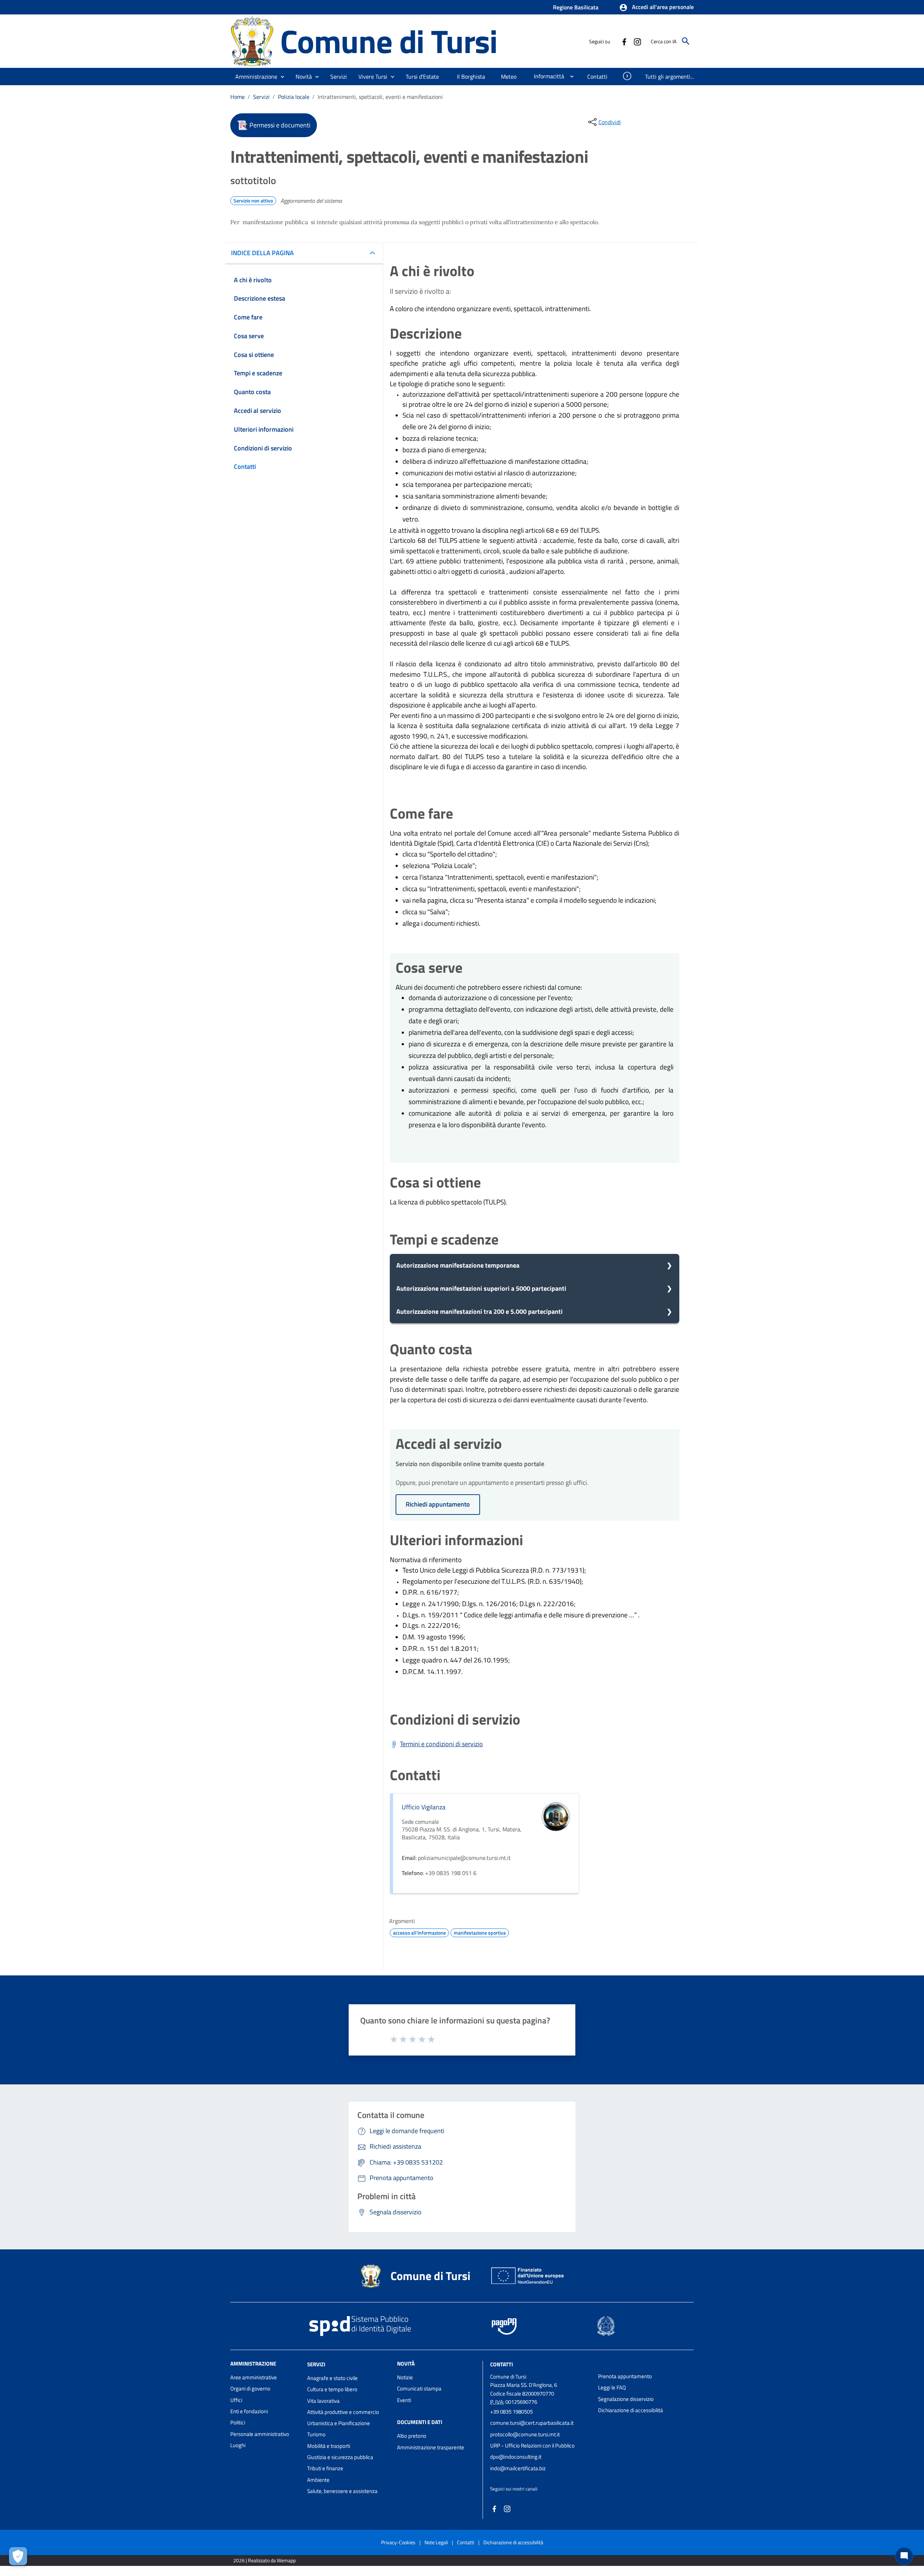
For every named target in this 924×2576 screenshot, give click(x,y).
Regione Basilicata (576, 7)
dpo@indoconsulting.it (516, 2457)
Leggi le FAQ (612, 2387)
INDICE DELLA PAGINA (262, 253)
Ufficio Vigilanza (424, 1807)
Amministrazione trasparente (431, 2447)
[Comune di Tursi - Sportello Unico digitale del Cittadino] (252, 41)
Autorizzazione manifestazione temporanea (458, 1265)
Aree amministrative (254, 2377)
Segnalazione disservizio (626, 2399)
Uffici (236, 2400)
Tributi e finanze (325, 2468)
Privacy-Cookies (398, 2542)
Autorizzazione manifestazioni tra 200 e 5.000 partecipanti (480, 1311)
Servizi (261, 97)
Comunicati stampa (419, 2388)
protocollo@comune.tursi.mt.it (525, 2434)
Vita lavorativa (323, 2401)
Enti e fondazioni (249, 2411)
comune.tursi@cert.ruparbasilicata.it (532, 2423)
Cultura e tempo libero (332, 2389)
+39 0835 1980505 (511, 2412)
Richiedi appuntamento (438, 1504)
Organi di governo (250, 2388)
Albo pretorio (412, 2436)
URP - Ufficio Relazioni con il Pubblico (532, 2446)
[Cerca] (686, 41)
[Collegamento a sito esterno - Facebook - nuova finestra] (624, 41)
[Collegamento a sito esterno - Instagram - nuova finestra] (637, 41)
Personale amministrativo (260, 2434)
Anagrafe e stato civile (332, 2378)
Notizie (405, 2377)
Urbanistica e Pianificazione (339, 2423)
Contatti (502, 2364)
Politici (238, 2422)
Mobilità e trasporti (329, 2446)
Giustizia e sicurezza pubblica (340, 2457)
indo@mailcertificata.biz (518, 2468)
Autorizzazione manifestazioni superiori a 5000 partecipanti (481, 1288)
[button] (656, 8)
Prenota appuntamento (625, 2376)
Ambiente (318, 2480)
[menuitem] (423, 77)
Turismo (316, 2434)
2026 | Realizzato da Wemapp (264, 2560)
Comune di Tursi (389, 41)
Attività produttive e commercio (343, 2412)
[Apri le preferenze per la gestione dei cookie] (18, 2556)
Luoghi (238, 2445)
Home (237, 97)
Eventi (404, 2400)
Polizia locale (294, 97)
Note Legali (436, 2542)
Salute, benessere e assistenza (342, 2491)
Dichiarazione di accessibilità (631, 2410)
